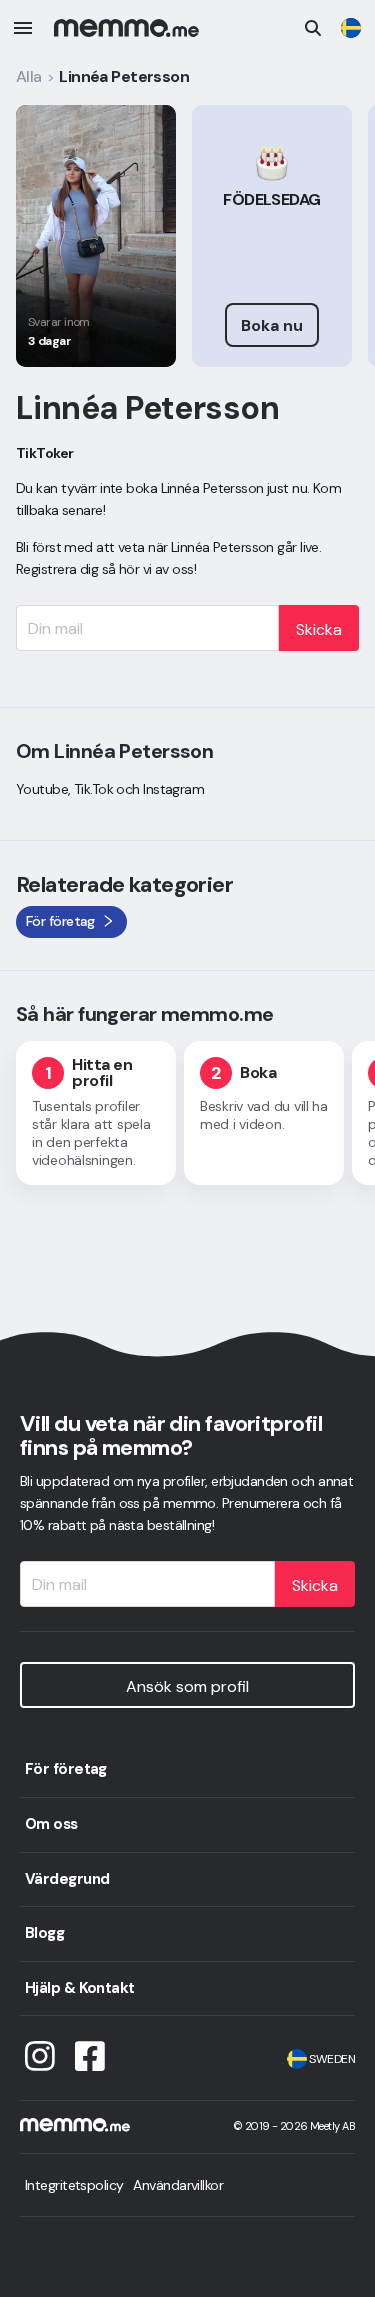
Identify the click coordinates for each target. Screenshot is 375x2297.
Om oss (51, 1824)
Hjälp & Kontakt (80, 1988)
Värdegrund (67, 1879)
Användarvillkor (178, 2185)
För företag (66, 1769)
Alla (29, 76)
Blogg (44, 1933)
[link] (351, 28)
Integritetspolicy (74, 2185)
